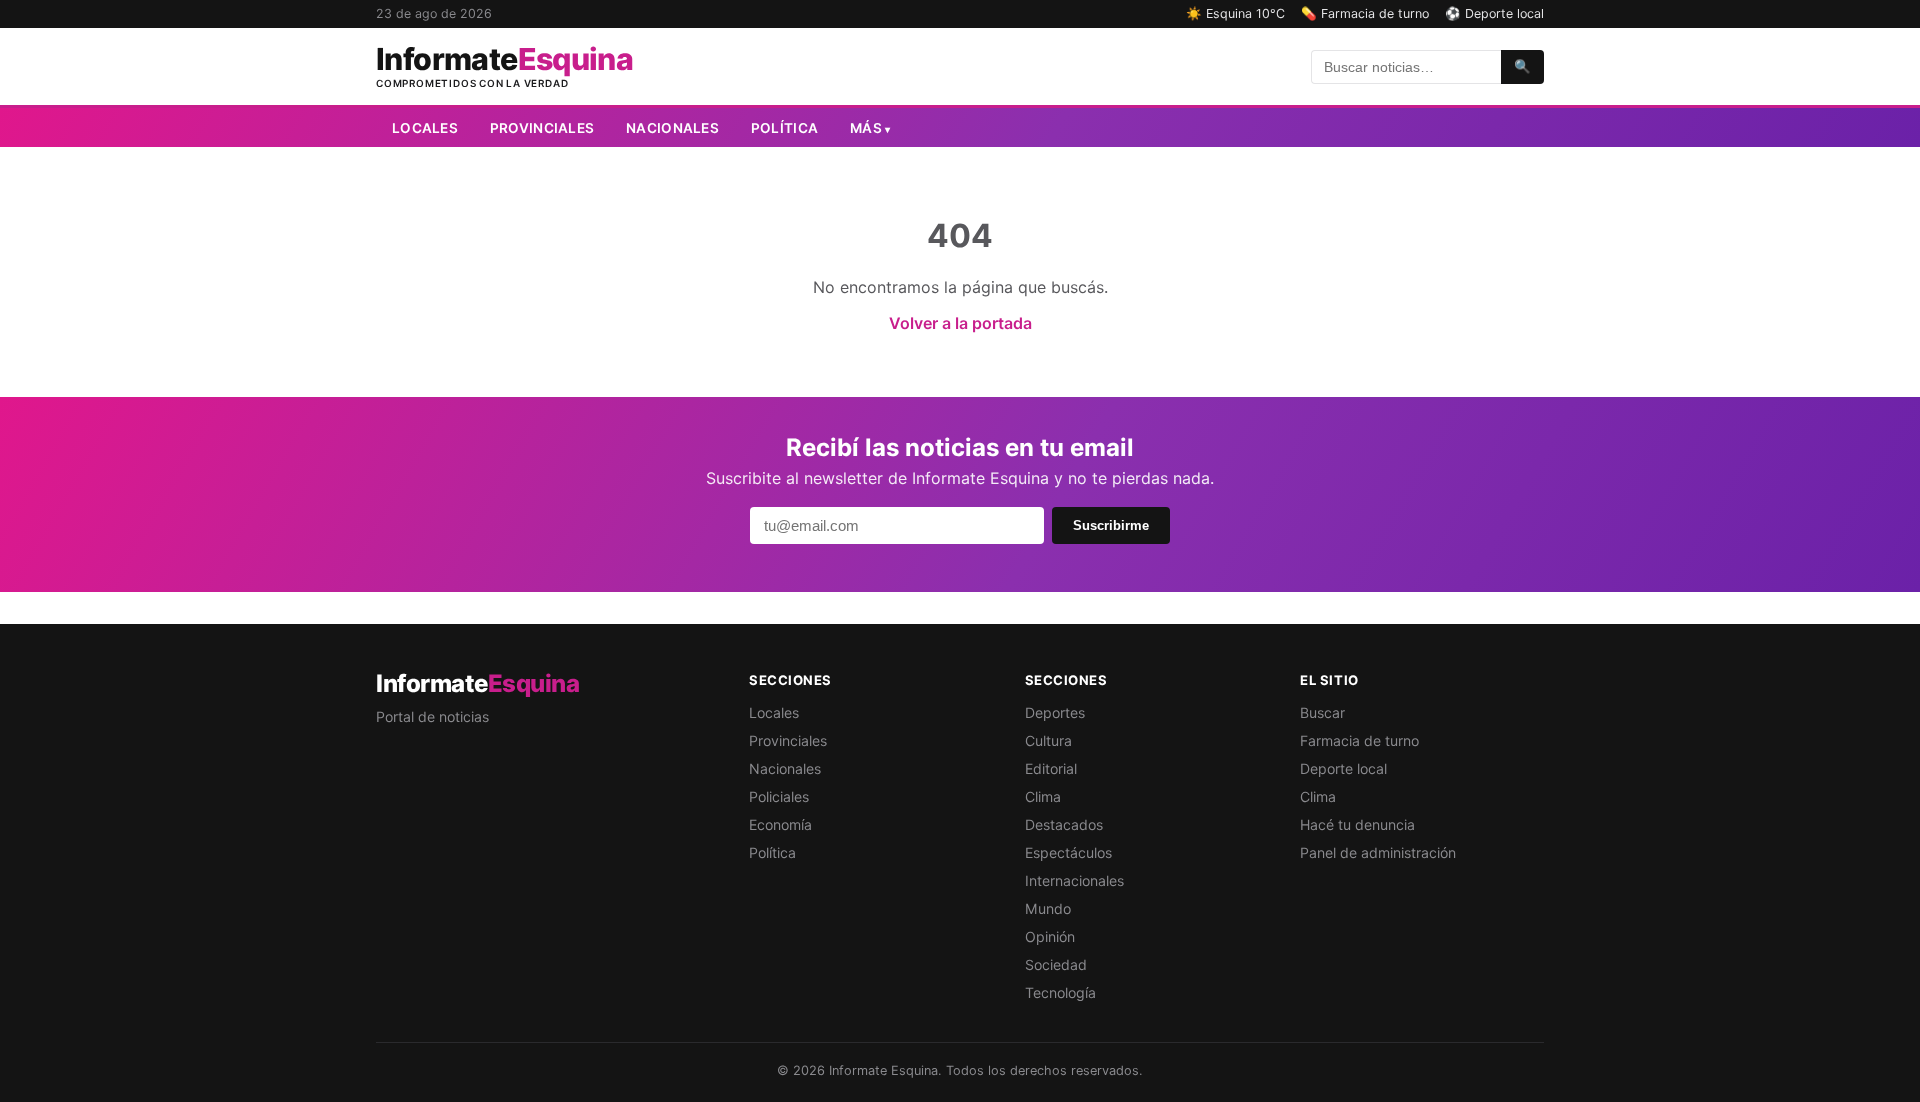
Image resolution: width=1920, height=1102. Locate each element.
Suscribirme (1111, 525)
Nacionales (672, 128)
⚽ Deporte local (1494, 13)
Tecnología (1060, 992)
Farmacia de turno (1359, 740)
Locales (425, 128)
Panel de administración (1378, 852)
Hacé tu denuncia (1357, 824)
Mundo (1048, 908)
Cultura (1048, 740)
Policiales (779, 796)
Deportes (1055, 712)
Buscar (1322, 712)
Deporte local (1343, 768)
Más (870, 128)
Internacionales (1074, 880)
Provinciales (542, 128)
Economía (780, 824)
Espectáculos (1068, 852)
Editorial (1051, 768)
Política (784, 128)
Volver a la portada (960, 323)
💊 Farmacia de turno (1365, 13)
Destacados (1064, 824)
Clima (1043, 796)
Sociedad (1056, 964)
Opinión (1050, 936)
